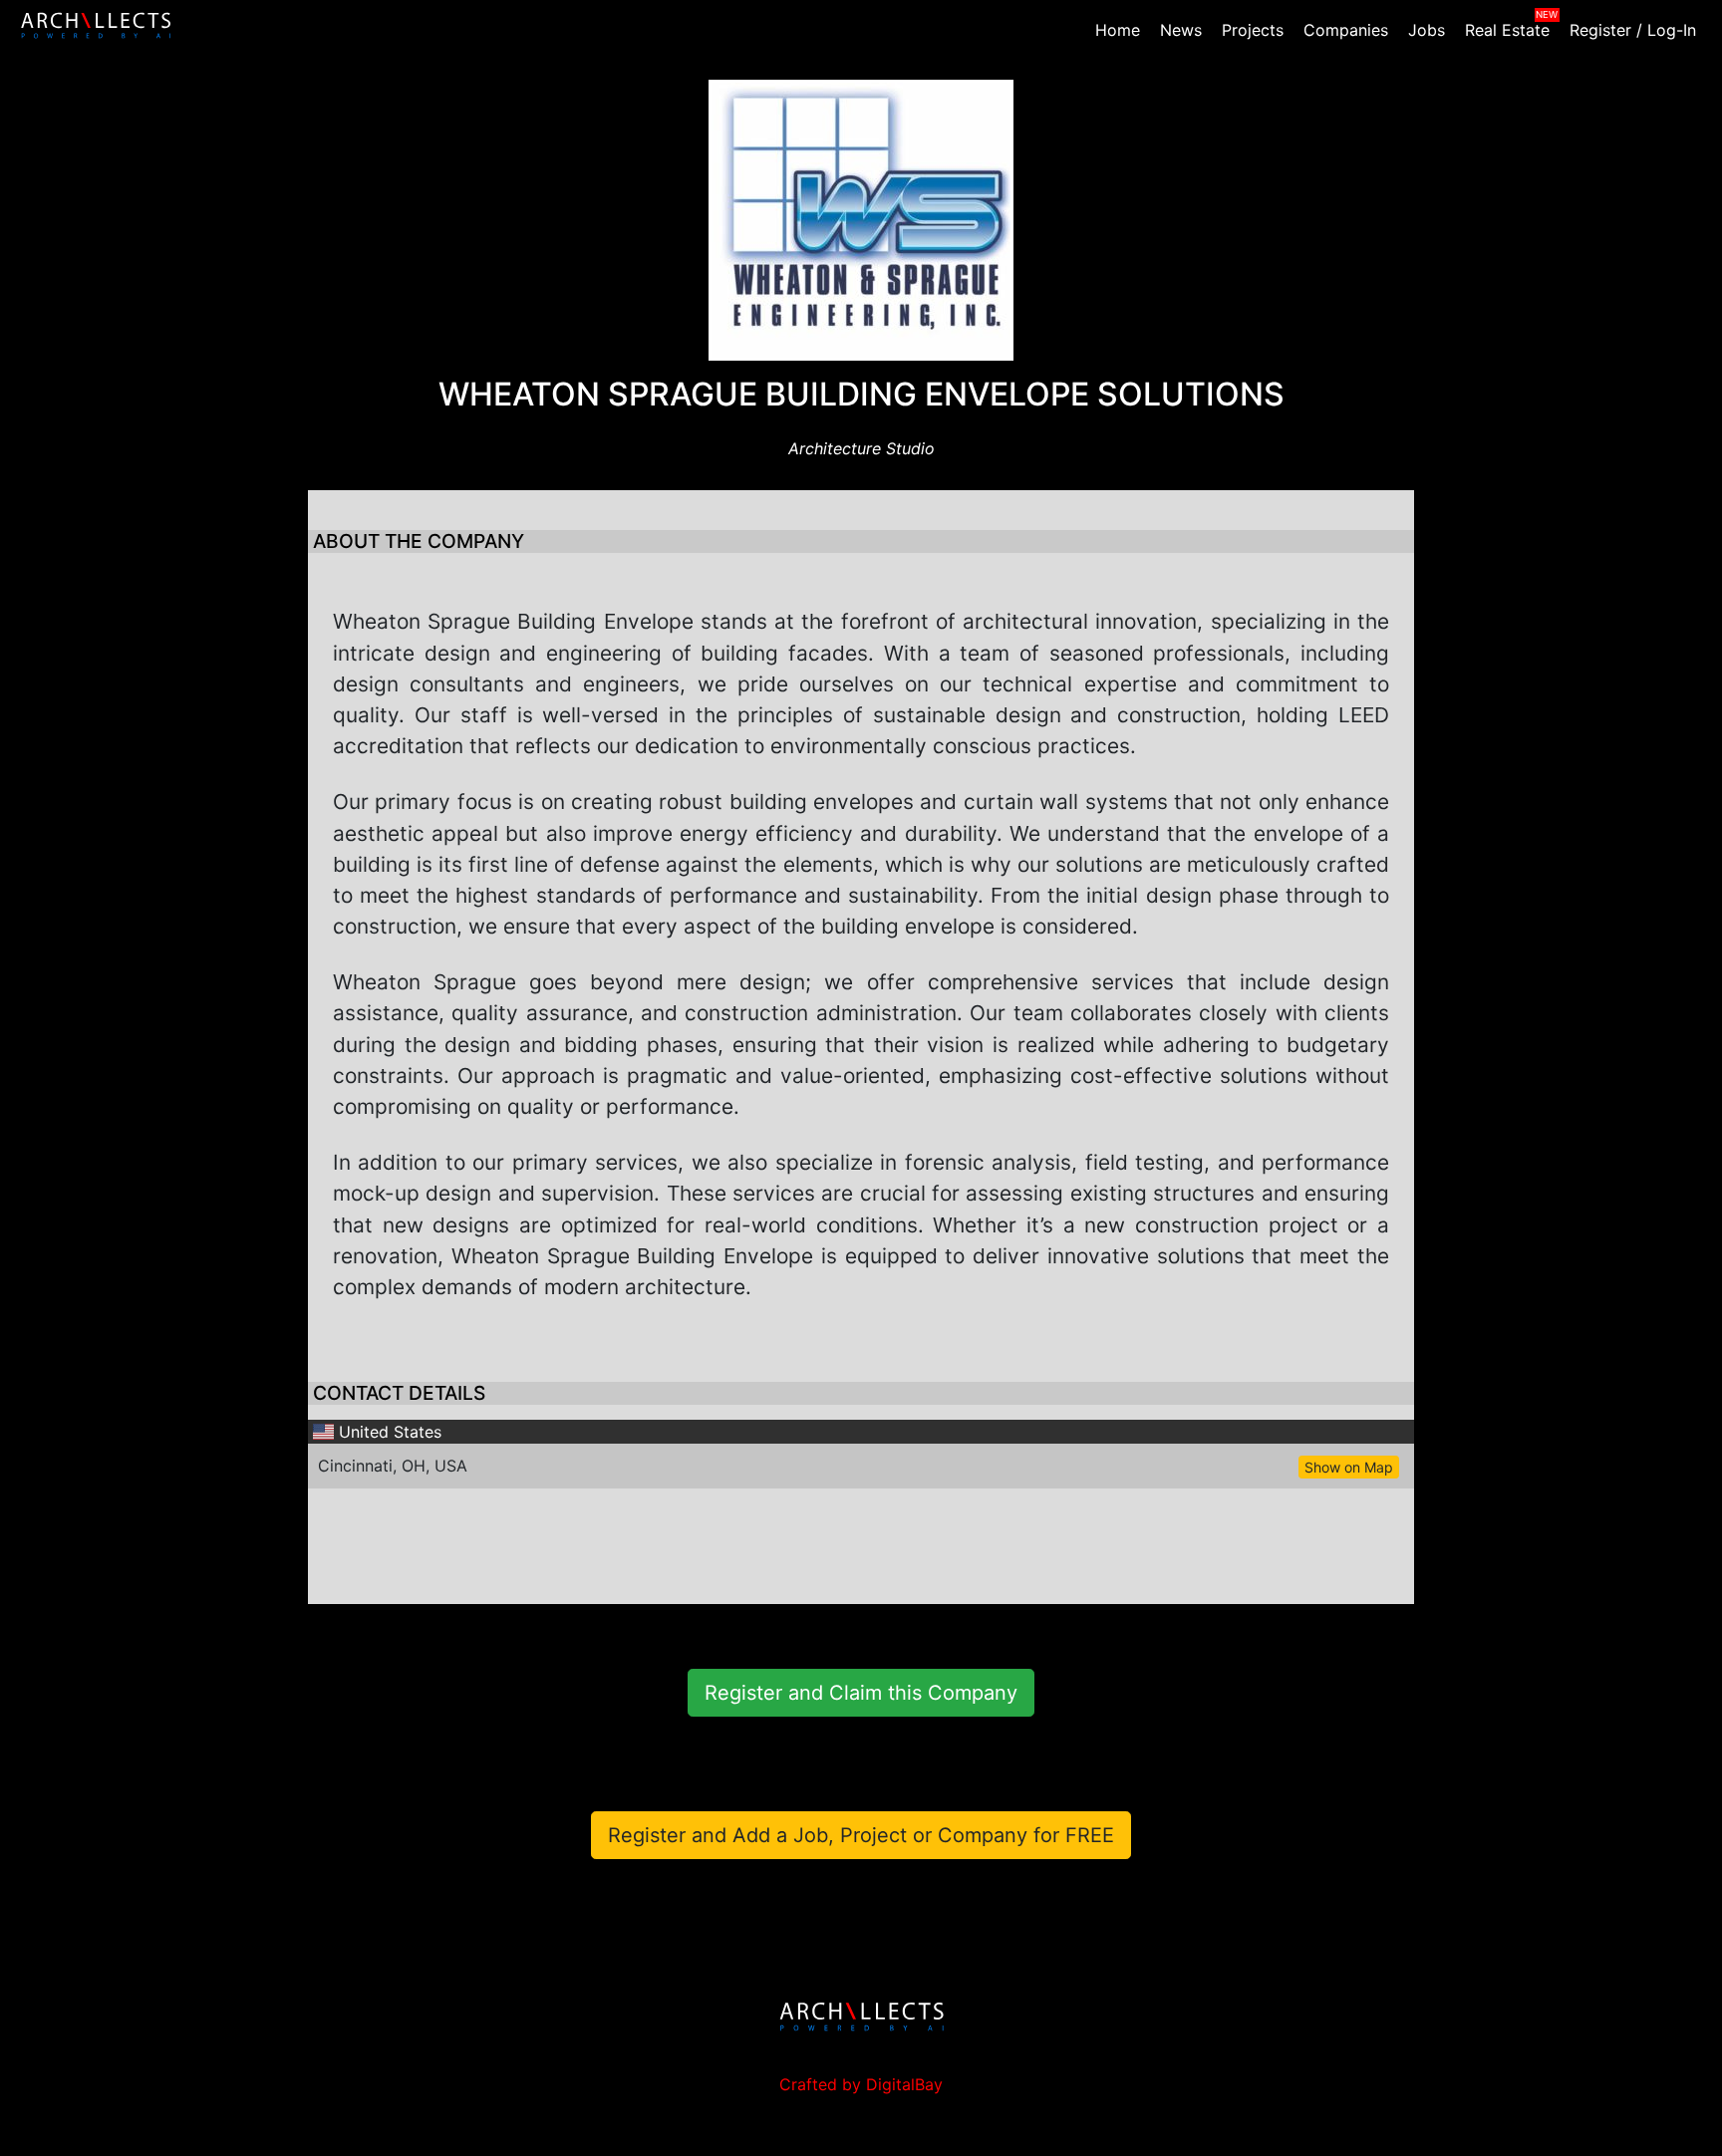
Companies (1346, 30)
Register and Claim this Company (861, 1693)
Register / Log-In (1633, 30)
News (1181, 30)
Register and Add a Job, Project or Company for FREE (861, 1835)
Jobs (1427, 30)
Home (1118, 30)
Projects (1253, 30)
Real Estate (1507, 30)
